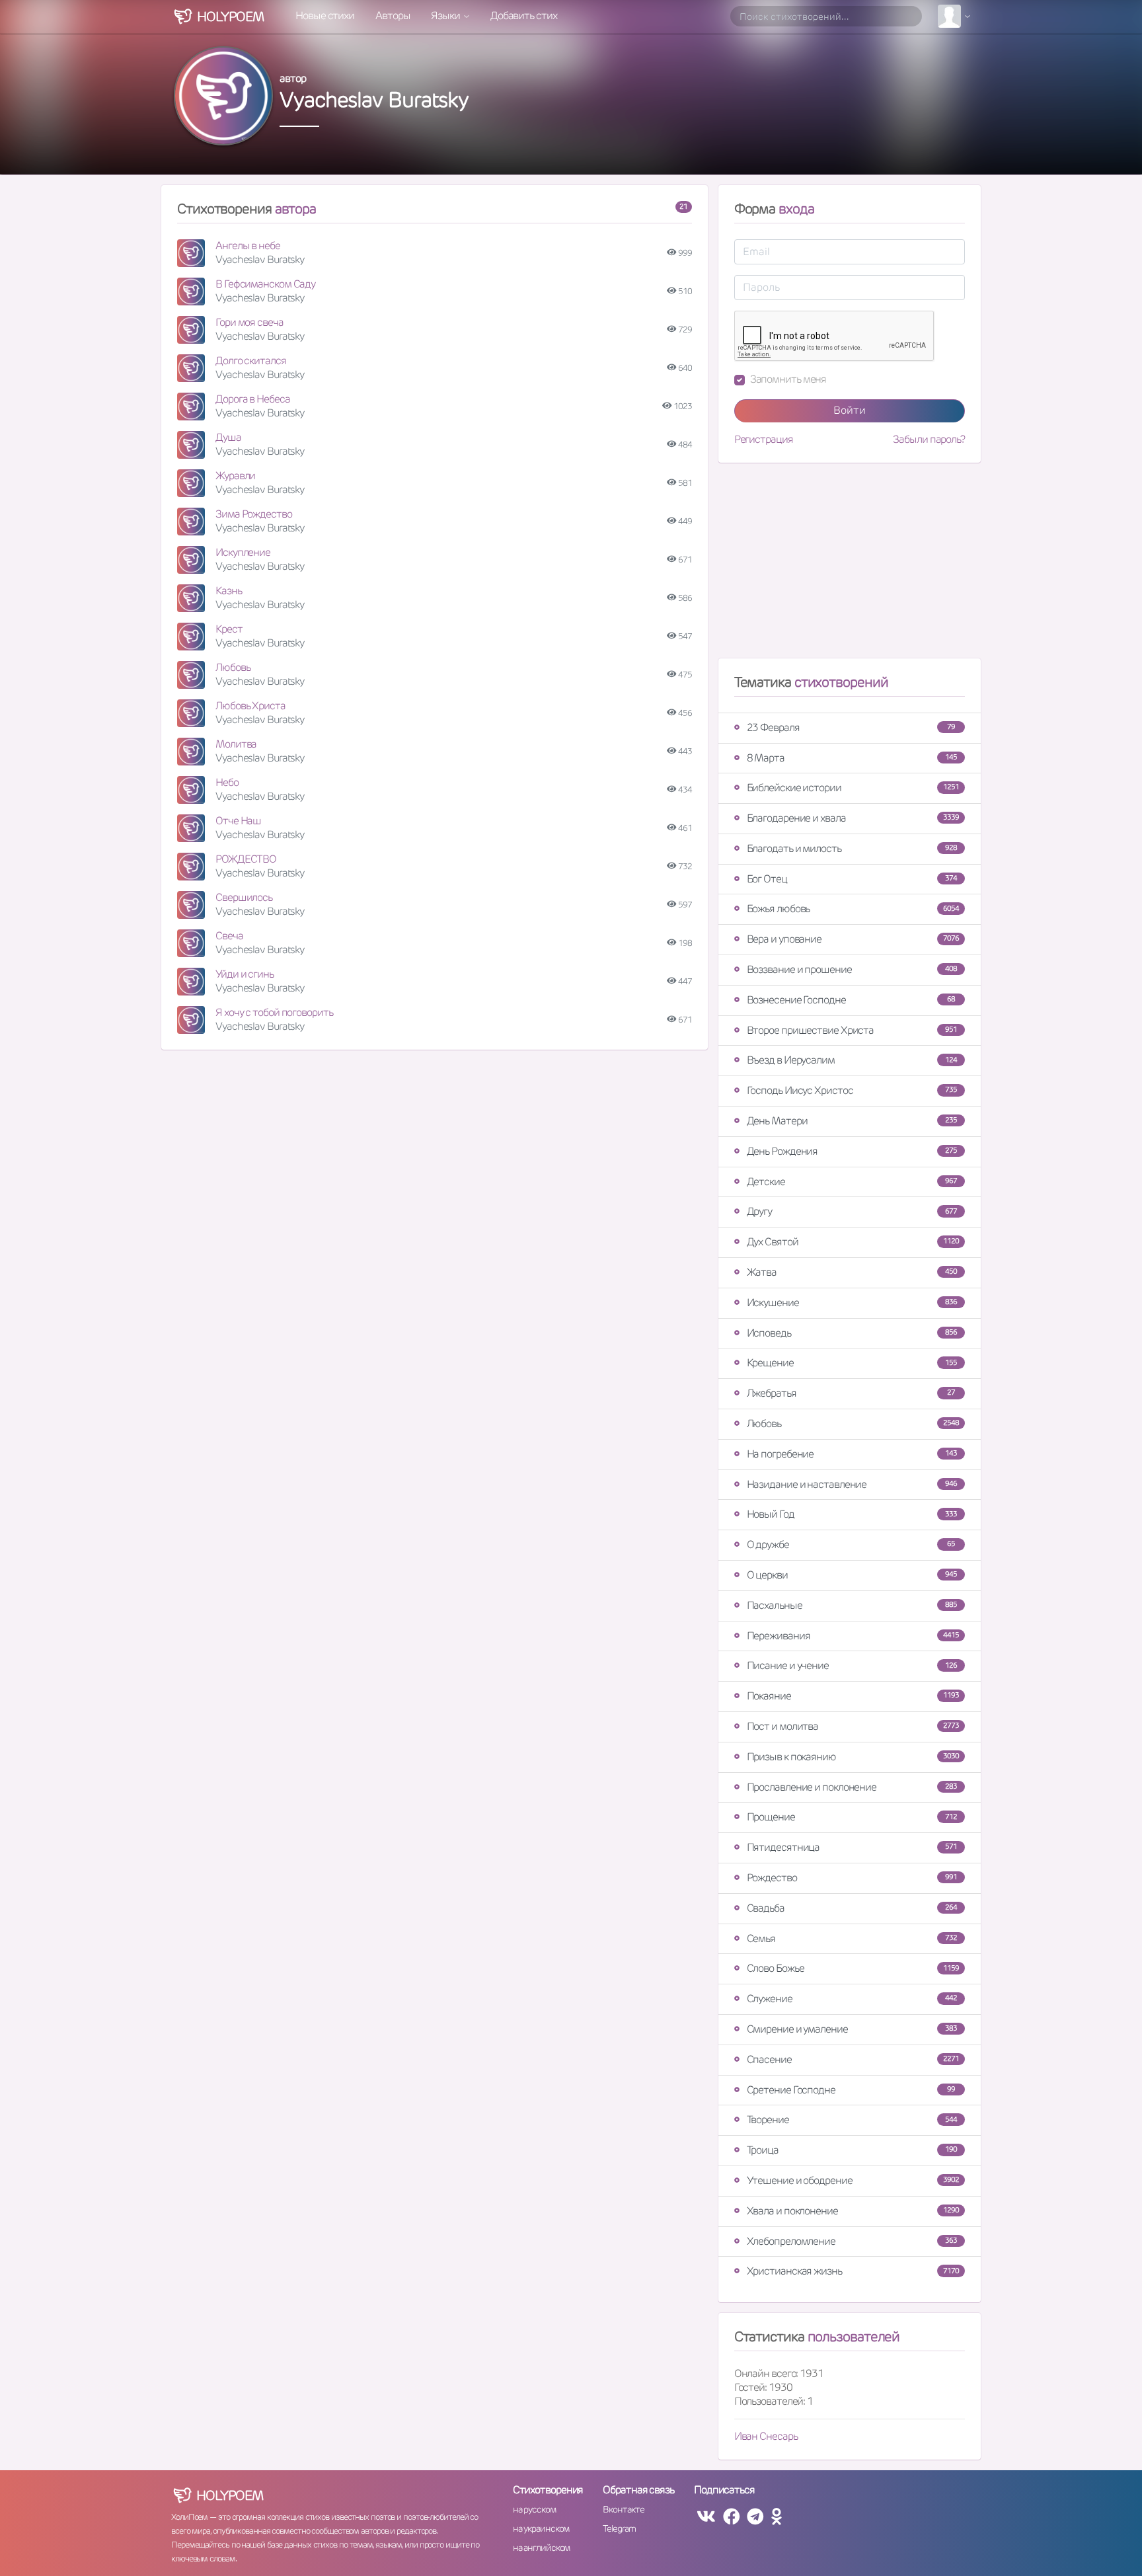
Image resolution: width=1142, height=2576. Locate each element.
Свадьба (852, 1908)
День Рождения (852, 1151)
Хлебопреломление (852, 2241)
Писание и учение (852, 1665)
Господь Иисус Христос (852, 1090)
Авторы (393, 16)
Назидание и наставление (852, 1484)
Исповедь (852, 1333)
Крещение (852, 1363)
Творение (852, 2120)
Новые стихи (325, 16)
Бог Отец (852, 879)
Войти (850, 410)
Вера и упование (853, 939)
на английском (542, 2548)
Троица (852, 2150)
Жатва (852, 1272)
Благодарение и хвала (853, 818)
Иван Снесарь (766, 2436)
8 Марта (852, 758)
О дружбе (851, 1544)
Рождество (852, 1878)
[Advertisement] (850, 566)
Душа (228, 437)
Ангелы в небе (248, 246)
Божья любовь (853, 909)
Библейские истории (853, 788)
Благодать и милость (852, 848)
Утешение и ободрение (853, 2180)
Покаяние (853, 1696)
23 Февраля (851, 727)
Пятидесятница (852, 1847)
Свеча (229, 936)
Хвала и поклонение (853, 2211)
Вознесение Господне (851, 1000)
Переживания (853, 1636)
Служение (852, 1999)
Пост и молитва (853, 1726)
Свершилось (244, 897)
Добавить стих (524, 16)
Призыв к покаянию (853, 1757)
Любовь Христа (250, 706)
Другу (852, 1211)
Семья (852, 1938)
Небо (227, 782)
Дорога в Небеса (253, 399)
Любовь (233, 667)
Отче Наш (238, 821)
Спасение (853, 2059)
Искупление (243, 552)
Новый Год (852, 1514)
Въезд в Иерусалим (852, 1060)
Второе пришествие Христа (852, 1030)
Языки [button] (446, 16)
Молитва (236, 744)
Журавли (235, 476)
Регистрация (764, 440)
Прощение (852, 1817)
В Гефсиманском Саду (265, 284)
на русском (534, 2509)
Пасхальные (852, 1605)
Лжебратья (851, 1393)
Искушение (852, 1303)
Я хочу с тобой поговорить (274, 1012)
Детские (852, 1182)
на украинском (541, 2528)
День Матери (852, 1121)
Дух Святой (853, 1242)
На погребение (852, 1454)
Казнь (229, 591)
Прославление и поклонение (852, 1787)
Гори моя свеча (249, 322)
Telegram (619, 2528)
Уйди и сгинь (245, 974)
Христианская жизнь (853, 2271)
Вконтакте (623, 2509)
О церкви (852, 1575)
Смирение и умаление (852, 2029)
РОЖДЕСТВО (246, 859)
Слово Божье (853, 1968)
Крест (229, 629)
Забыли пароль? (929, 440)
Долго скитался (251, 361)
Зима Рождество (254, 514)
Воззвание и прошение (852, 969)
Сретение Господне (851, 2090)
